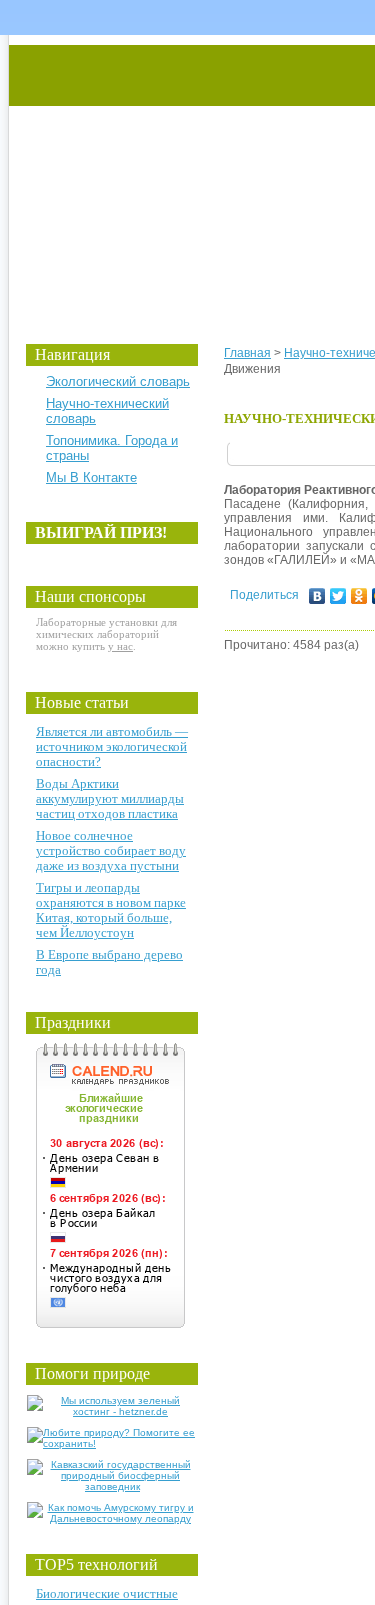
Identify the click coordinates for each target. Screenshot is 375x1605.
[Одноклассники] (359, 596)
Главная (247, 353)
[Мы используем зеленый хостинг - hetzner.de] (112, 1411)
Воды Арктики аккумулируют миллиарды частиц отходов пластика (110, 798)
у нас (120, 646)
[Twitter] (338, 596)
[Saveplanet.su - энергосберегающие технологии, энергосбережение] (196, 172)
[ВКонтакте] (317, 596)
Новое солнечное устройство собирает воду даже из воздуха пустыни (111, 850)
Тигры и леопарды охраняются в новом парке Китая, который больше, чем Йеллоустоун (111, 910)
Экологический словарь (118, 381)
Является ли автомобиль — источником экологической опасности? (112, 746)
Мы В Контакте (91, 477)
